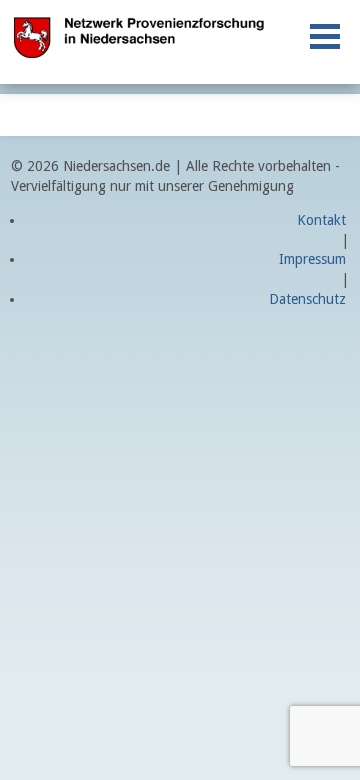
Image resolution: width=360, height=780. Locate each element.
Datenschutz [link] (307, 299)
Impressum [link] (312, 259)
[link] (325, 36)
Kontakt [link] (321, 220)
